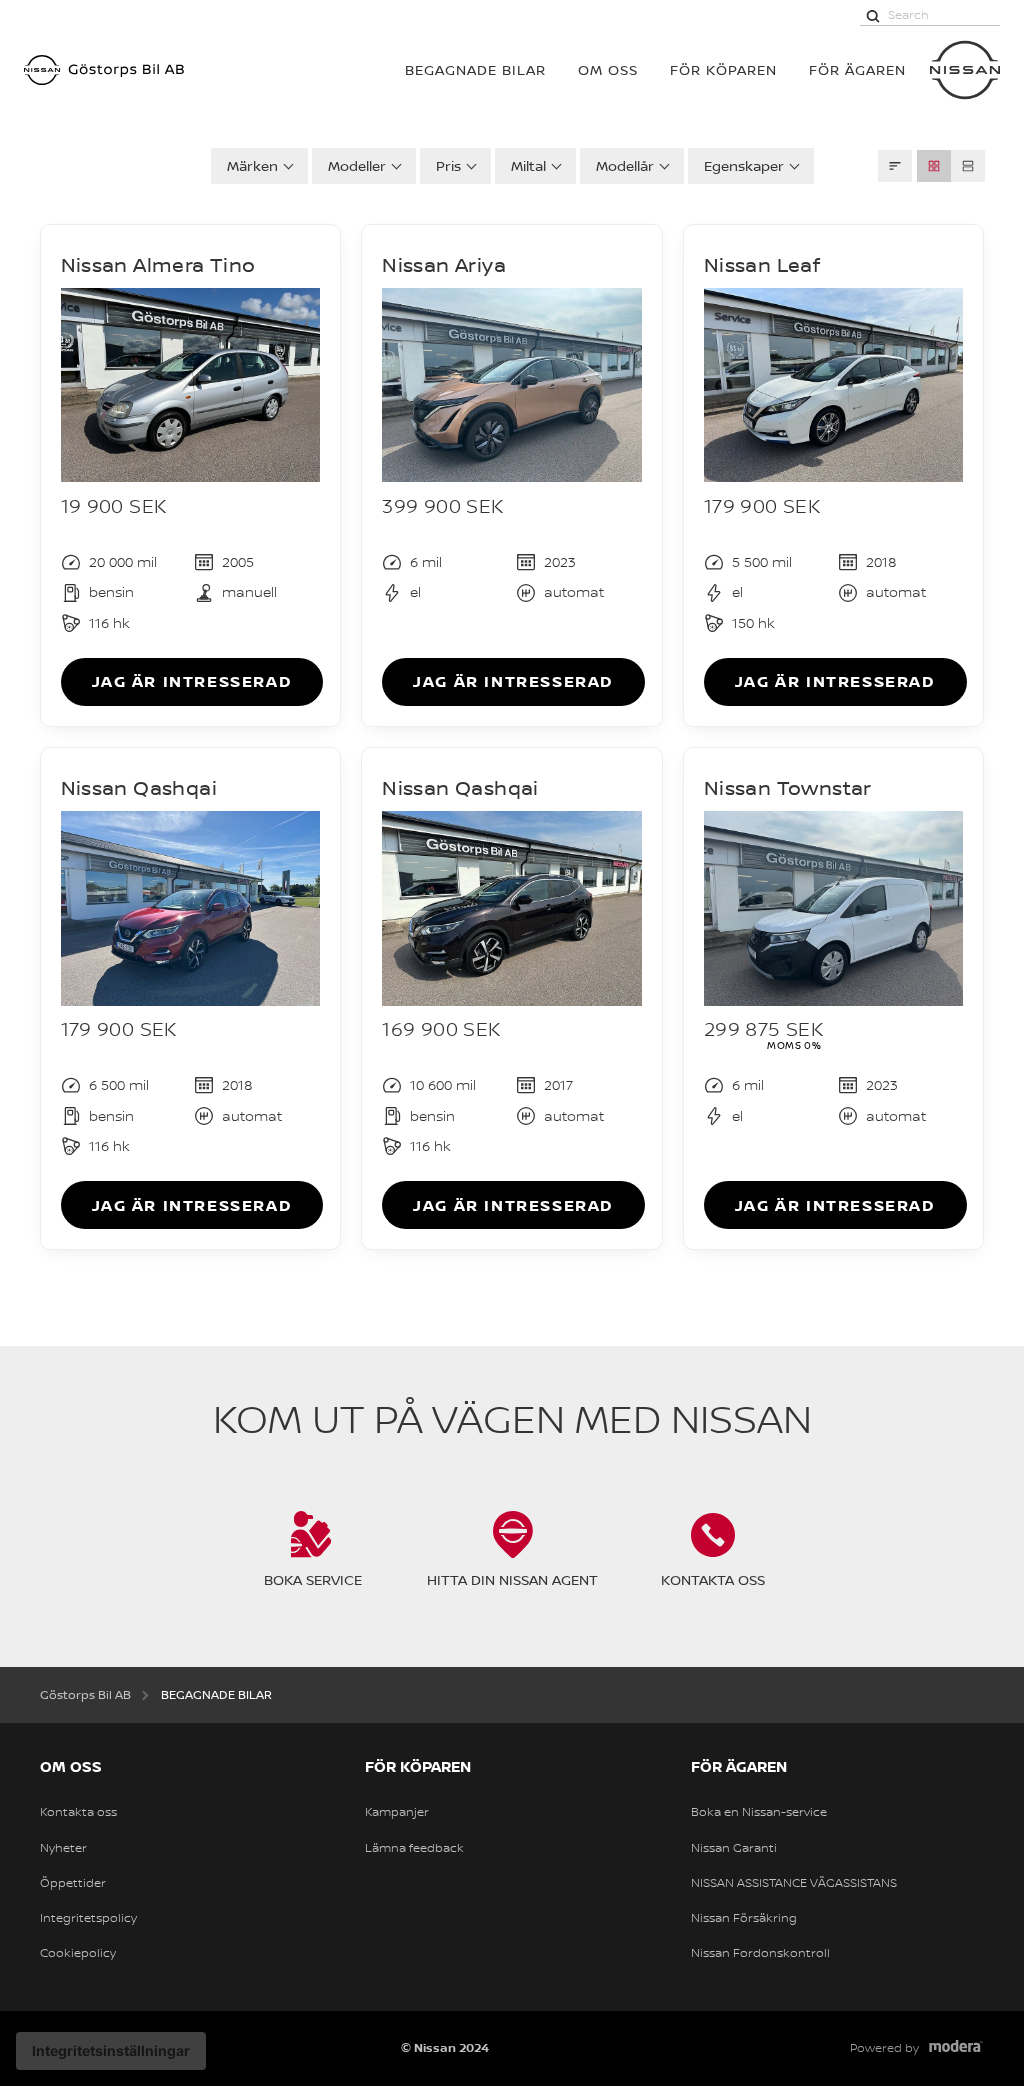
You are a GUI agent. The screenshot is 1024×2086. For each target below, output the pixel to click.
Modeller (357, 165)
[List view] (968, 166)
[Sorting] (895, 166)
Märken (252, 165)
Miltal (528, 165)
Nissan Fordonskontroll (760, 1953)
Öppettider (73, 1883)
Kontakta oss (78, 1812)
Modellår (625, 165)
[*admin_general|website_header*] (965, 70)
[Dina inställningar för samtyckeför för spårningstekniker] (111, 2051)
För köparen (723, 69)
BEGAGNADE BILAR (475, 69)
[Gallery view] (934, 166)
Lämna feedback (414, 1848)
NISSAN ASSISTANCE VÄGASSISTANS (794, 1883)
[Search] (873, 15)
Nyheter (63, 1848)
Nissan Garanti (734, 1848)
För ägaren (857, 69)
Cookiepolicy (78, 1953)
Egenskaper (744, 165)
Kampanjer (397, 1812)
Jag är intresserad (192, 681)
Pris (448, 165)
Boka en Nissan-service (759, 1812)
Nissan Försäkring (744, 1918)
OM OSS (608, 69)
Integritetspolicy (88, 1918)
